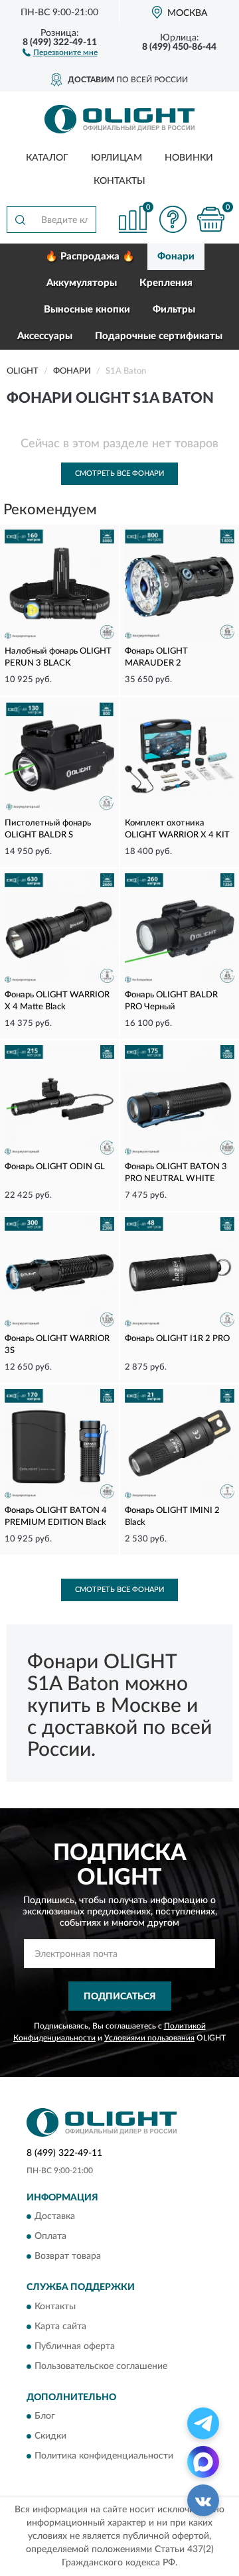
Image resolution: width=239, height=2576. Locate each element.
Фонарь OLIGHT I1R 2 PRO (177, 1339)
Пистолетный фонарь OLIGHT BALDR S (48, 829)
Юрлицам (117, 158)
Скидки (50, 2436)
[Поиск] (20, 220)
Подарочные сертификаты (159, 336)
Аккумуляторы (82, 283)
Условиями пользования (149, 2038)
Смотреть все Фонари (119, 473)
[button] (60, 52)
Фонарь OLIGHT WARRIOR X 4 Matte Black (57, 1001)
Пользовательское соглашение (101, 2366)
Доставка (55, 2217)
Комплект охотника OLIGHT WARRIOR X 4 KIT (177, 829)
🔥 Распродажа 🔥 (90, 256)
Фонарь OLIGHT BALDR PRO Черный (171, 1001)
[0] (210, 219)
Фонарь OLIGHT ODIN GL (55, 1167)
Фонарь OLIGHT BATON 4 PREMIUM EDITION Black (56, 1517)
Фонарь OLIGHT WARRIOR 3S (57, 1345)
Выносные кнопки (87, 310)
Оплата (50, 2237)
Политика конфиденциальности (104, 2456)
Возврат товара (68, 2257)
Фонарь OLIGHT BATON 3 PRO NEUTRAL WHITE (176, 1173)
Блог (45, 2416)
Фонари (176, 256)
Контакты (119, 181)
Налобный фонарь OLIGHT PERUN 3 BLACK (58, 657)
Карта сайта (60, 2326)
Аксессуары (45, 336)
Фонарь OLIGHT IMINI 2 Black (172, 1517)
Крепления (166, 283)
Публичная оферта (75, 2346)
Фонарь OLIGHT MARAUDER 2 (156, 657)
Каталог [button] (47, 158)
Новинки (189, 158)
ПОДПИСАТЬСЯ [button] (120, 1997)
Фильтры (174, 310)
